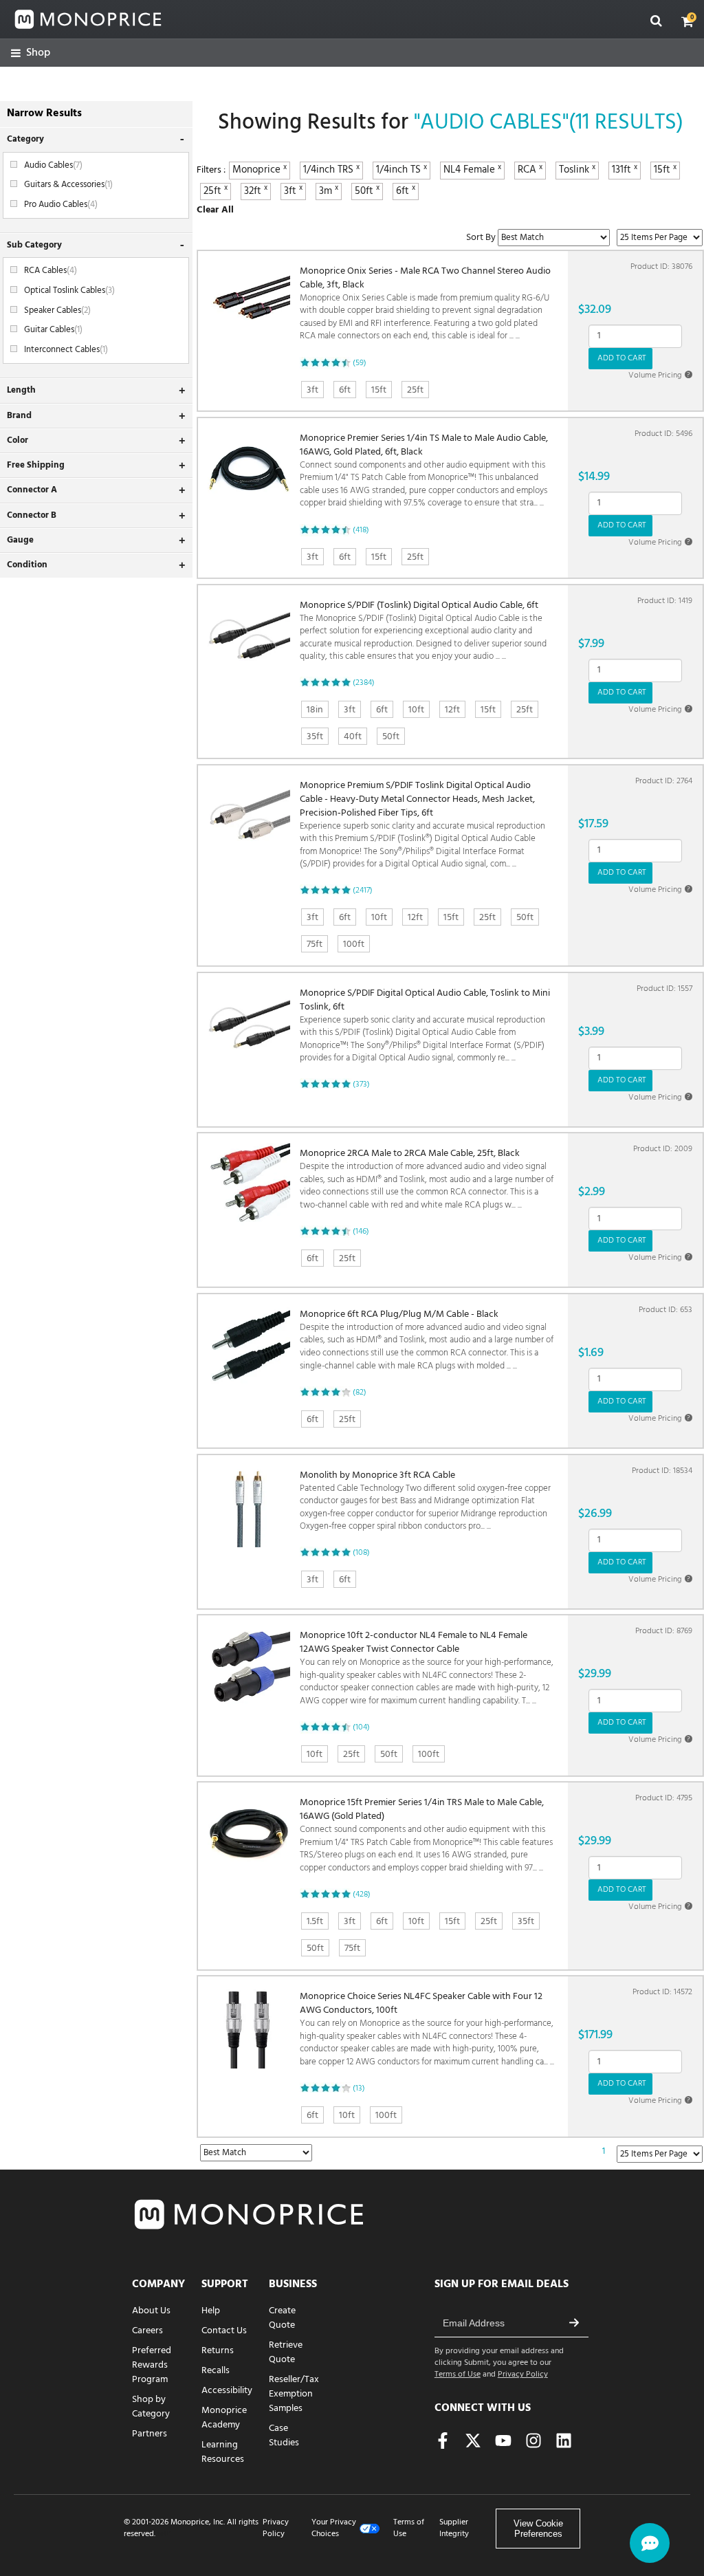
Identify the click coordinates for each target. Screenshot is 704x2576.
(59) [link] (360, 363)
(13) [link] (359, 2088)
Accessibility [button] (227, 2391)
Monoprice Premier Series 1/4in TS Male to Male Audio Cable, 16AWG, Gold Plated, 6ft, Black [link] (424, 471)
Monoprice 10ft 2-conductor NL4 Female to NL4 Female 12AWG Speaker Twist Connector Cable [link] (427, 1668)
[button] (687, 21)
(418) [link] (361, 530)
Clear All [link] (215, 210)
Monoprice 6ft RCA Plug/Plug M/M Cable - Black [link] (427, 1340)
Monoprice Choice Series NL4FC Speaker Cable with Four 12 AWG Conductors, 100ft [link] (427, 2029)
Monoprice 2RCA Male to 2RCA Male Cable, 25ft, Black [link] (427, 1179)
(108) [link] (361, 1553)
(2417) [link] (363, 891)
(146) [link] (361, 1232)
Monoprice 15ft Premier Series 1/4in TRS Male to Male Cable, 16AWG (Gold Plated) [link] (426, 1835)
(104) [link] (361, 1727)
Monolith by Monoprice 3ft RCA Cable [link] (425, 1501)
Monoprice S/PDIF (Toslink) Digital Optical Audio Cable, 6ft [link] (423, 631)
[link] (31, 53)
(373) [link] (361, 1084)
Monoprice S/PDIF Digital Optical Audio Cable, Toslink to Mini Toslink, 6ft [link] (425, 1026)
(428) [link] (362, 1895)
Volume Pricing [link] (659, 375)
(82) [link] (360, 1393)
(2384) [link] (364, 683)
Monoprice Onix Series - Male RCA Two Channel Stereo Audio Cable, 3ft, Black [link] (425, 304)
